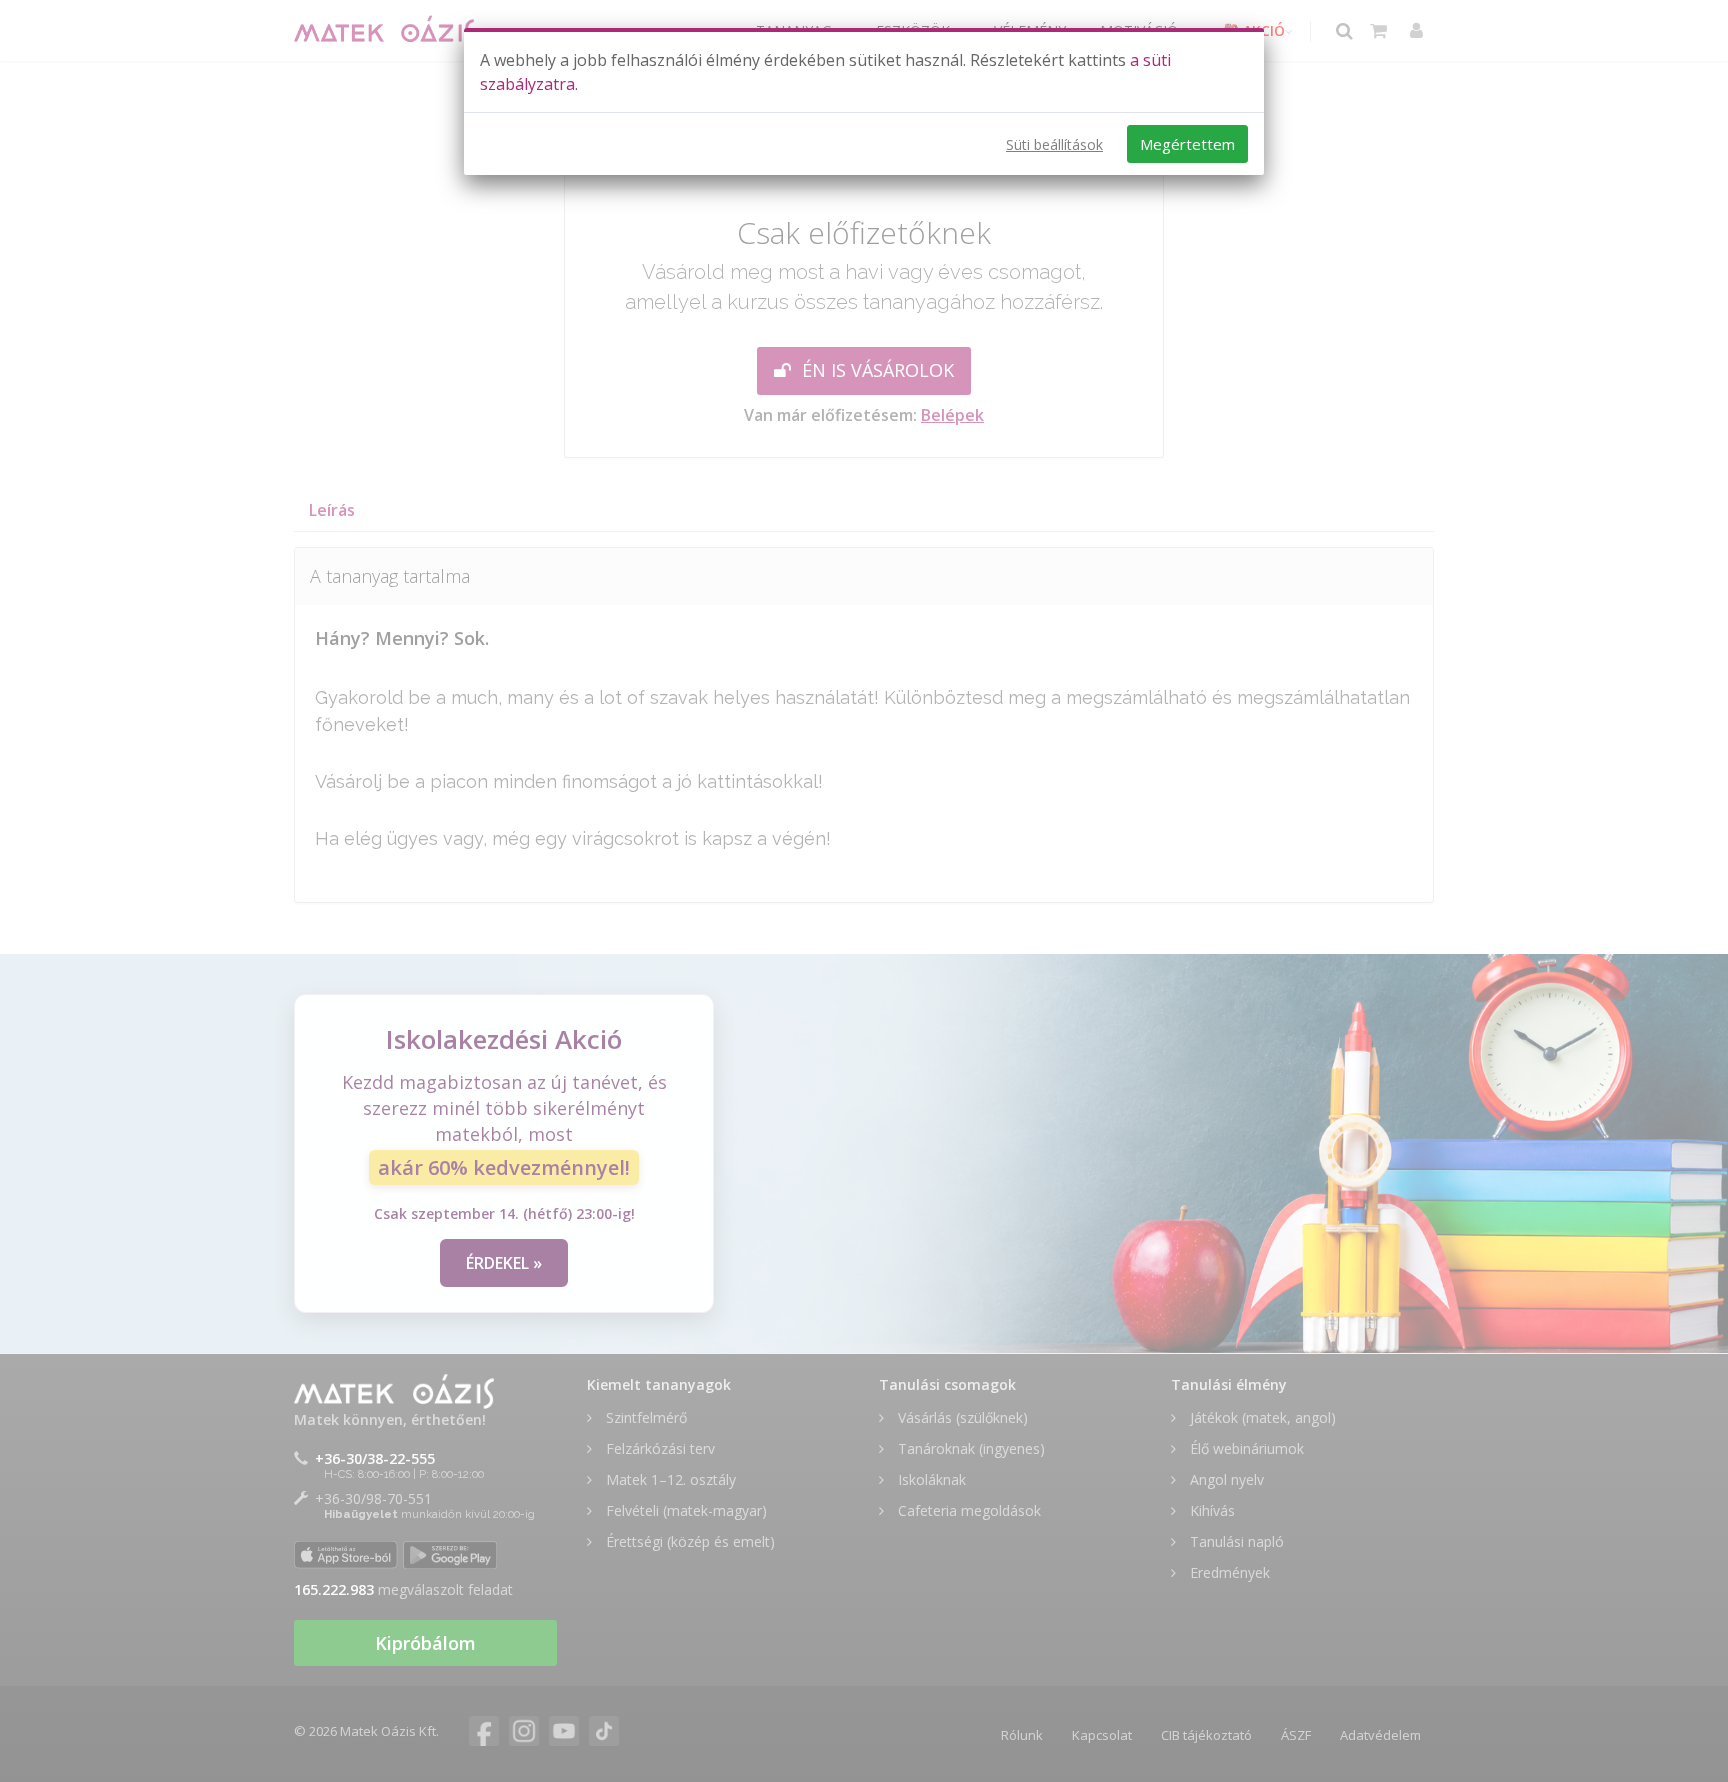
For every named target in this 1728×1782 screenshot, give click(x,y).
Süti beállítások (1054, 144)
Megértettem (1187, 144)
